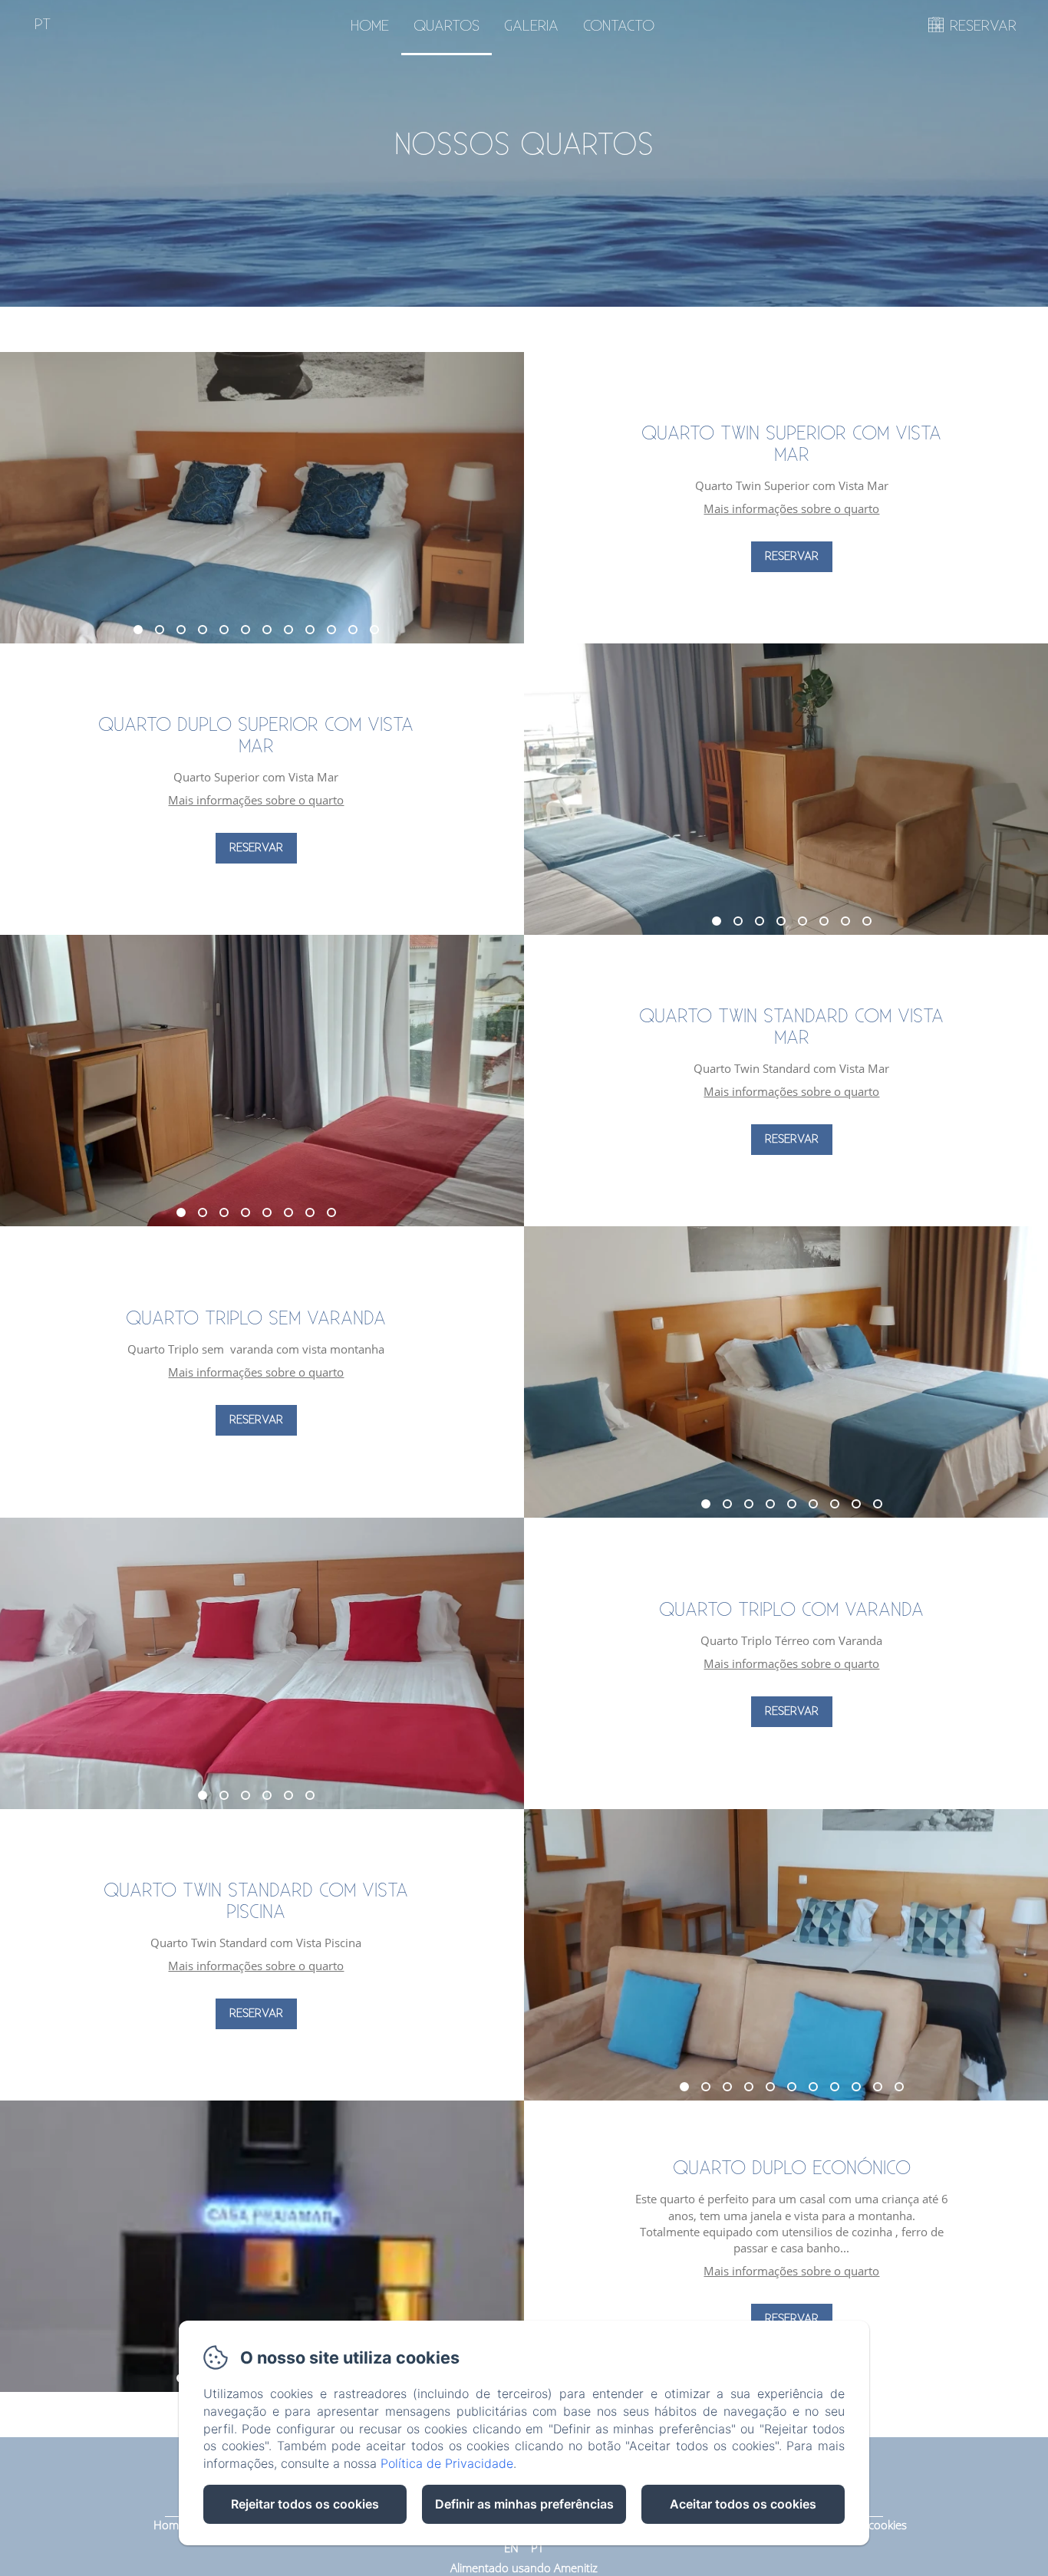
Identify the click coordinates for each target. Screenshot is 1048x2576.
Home (370, 26)
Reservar (792, 556)
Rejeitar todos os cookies (305, 2504)
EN (511, 2548)
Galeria (531, 26)
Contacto (619, 26)
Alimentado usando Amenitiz (524, 2568)
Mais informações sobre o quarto (791, 508)
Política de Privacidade (447, 2463)
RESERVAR (983, 26)
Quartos (447, 26)
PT (537, 2548)
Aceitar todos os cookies (743, 2504)
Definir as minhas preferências (524, 2504)
